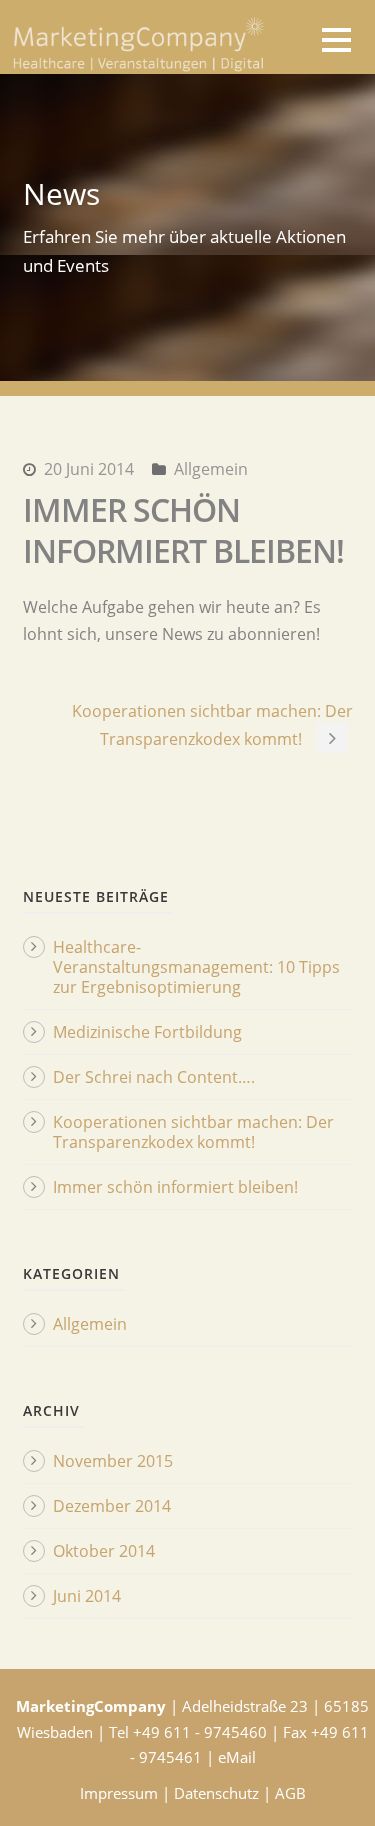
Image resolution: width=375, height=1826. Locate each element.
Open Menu (336, 39)
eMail (237, 1757)
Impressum (119, 1793)
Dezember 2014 (112, 1506)
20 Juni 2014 (89, 469)
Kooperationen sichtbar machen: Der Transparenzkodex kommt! (193, 1132)
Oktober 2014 (104, 1551)
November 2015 (113, 1461)
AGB (290, 1793)
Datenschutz (216, 1793)
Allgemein (211, 469)
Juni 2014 (87, 1596)
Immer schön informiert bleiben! (175, 1187)
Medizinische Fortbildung (147, 1032)
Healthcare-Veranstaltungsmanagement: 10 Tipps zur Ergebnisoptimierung (196, 967)
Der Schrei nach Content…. (154, 1077)
